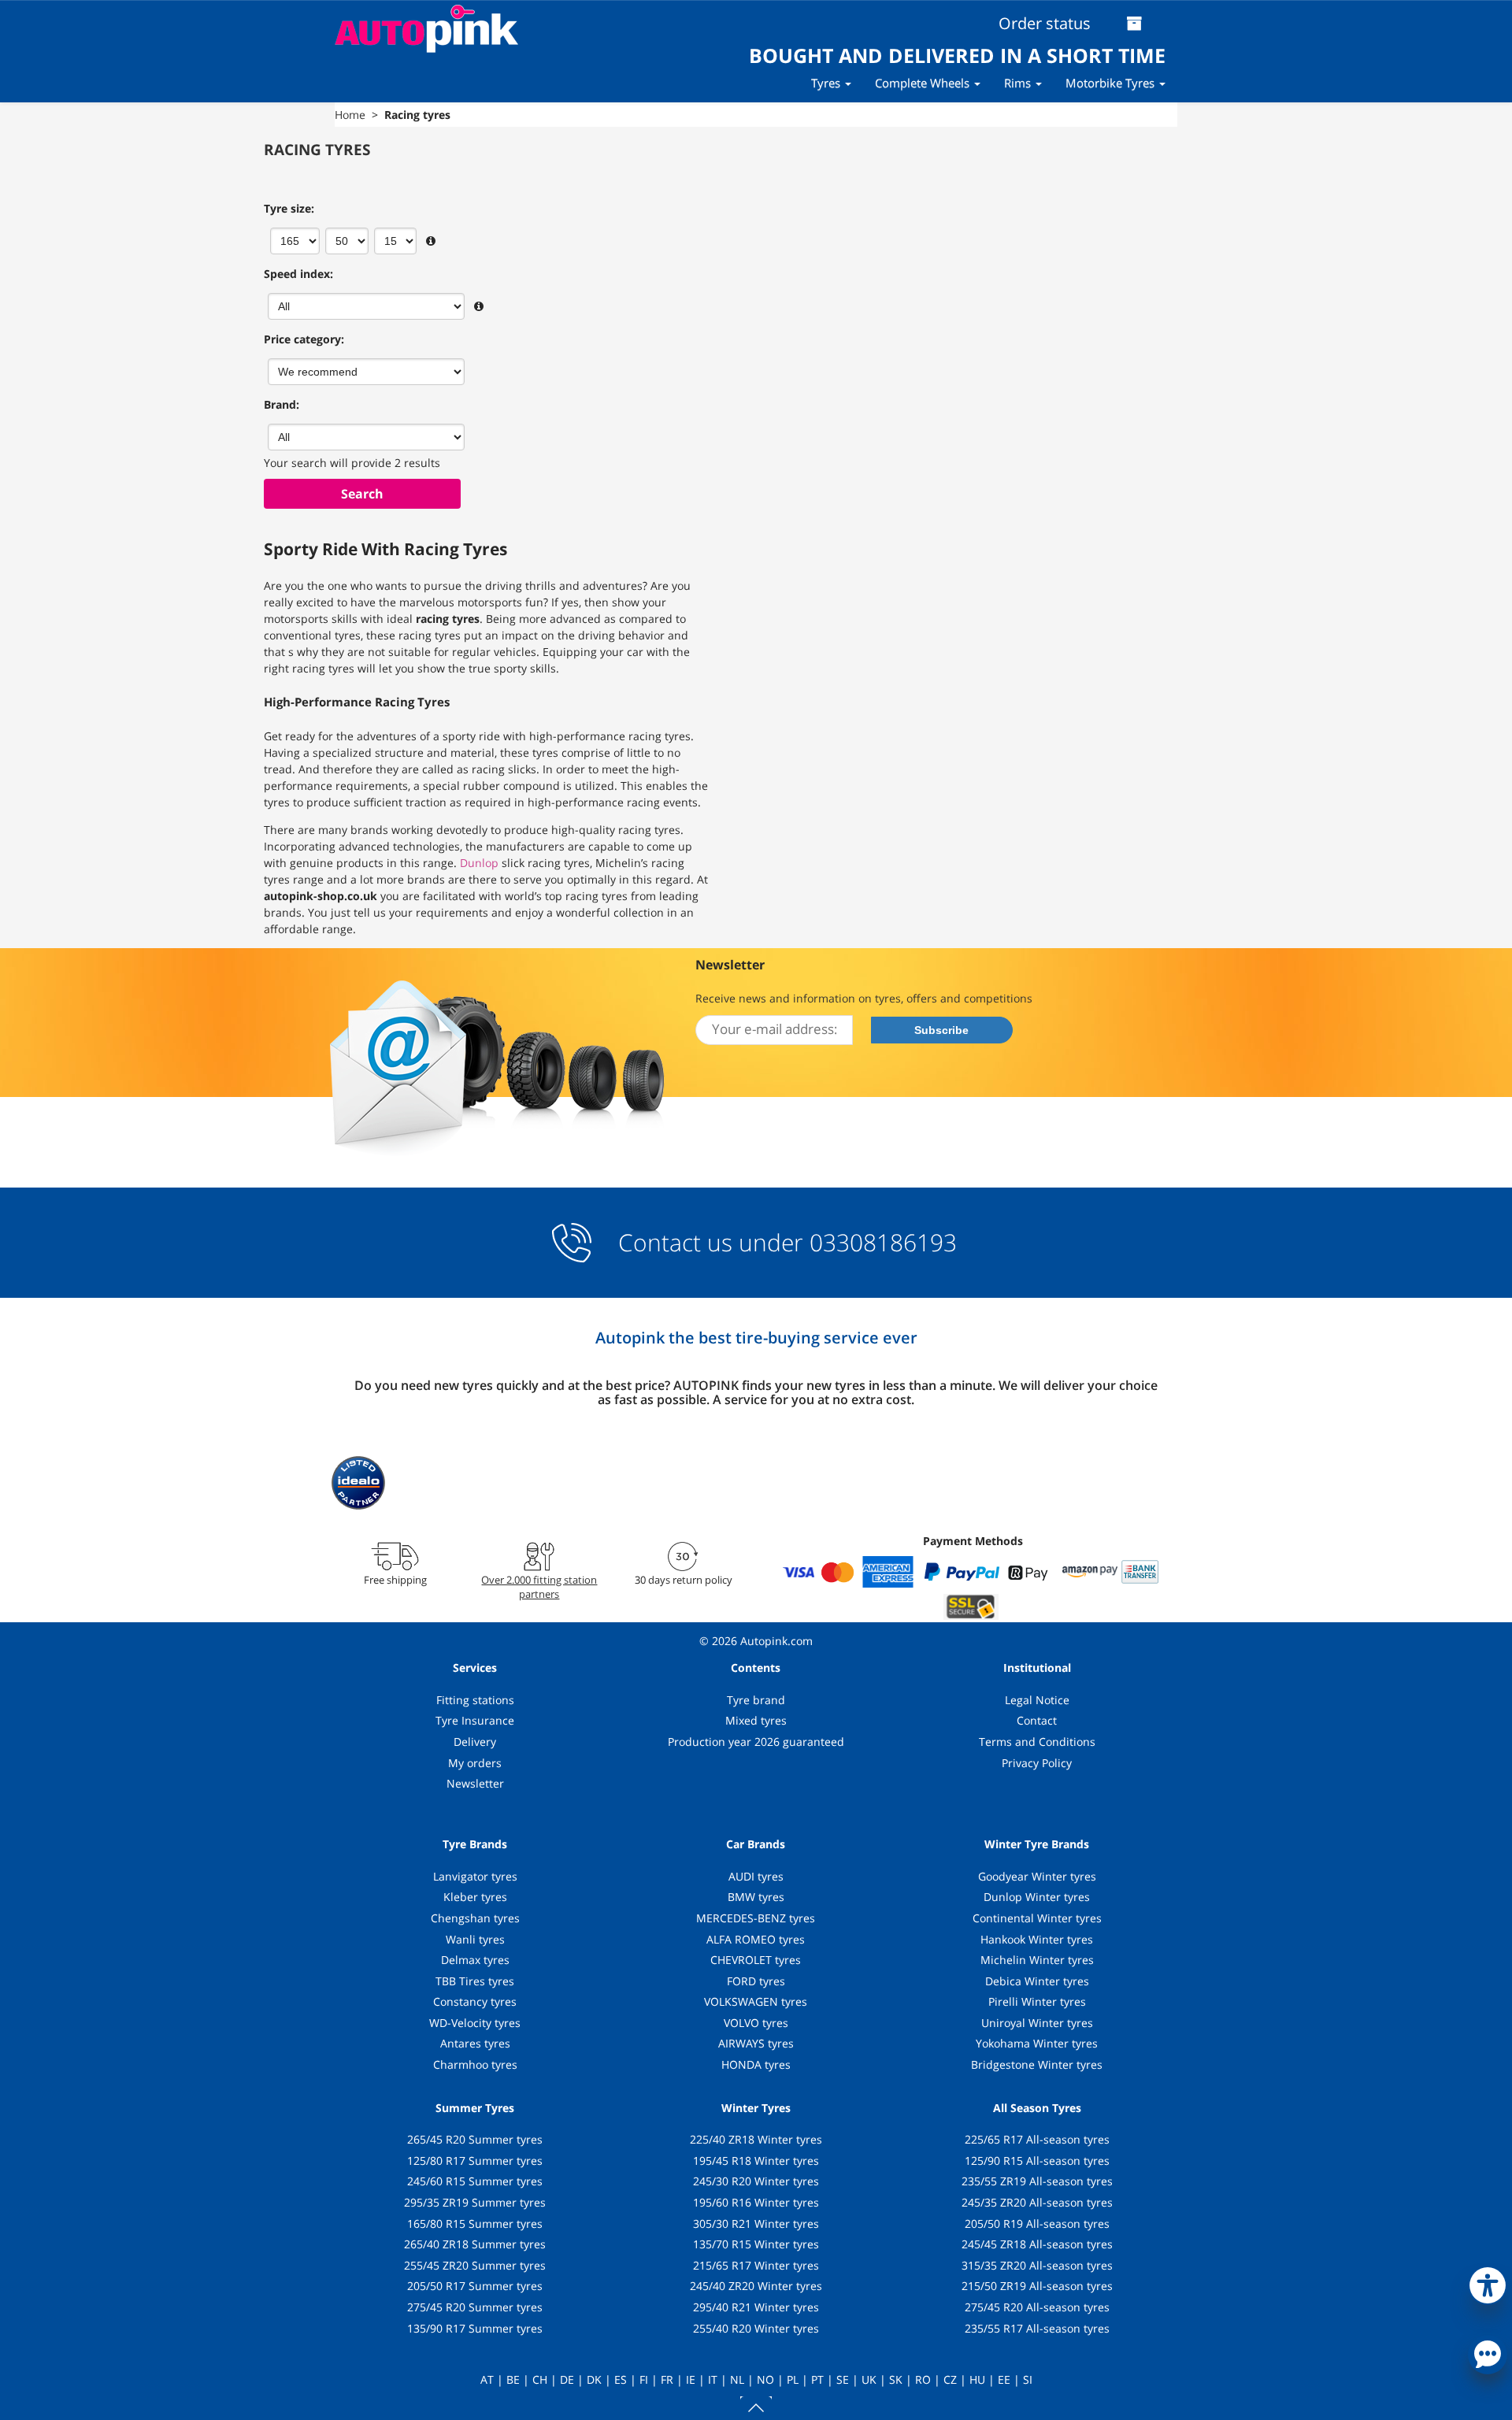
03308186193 (880, 1242)
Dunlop (479, 863)
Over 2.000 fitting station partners (539, 1587)
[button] (1488, 2282)
